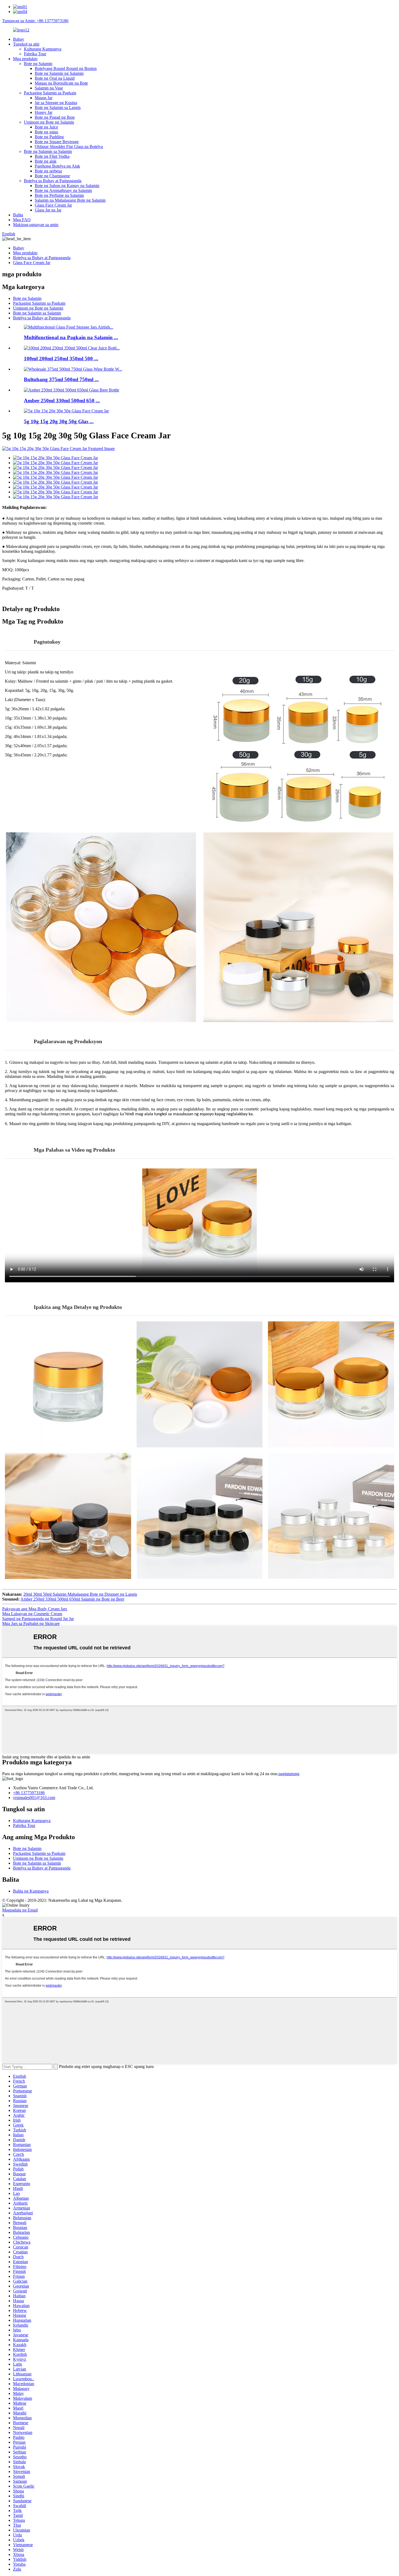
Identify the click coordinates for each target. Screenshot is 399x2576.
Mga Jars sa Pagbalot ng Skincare (31, 1623)
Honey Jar (44, 112)
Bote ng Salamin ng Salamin (59, 73)
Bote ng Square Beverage (57, 142)
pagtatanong (289, 1774)
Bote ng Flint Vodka (52, 156)
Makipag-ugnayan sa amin (36, 225)
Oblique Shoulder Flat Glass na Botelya (69, 147)
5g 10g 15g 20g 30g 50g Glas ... (59, 421)
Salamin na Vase (49, 88)
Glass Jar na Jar (48, 210)
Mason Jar (44, 98)
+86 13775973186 (29, 1793)
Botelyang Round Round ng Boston (66, 68)
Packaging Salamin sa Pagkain (50, 93)
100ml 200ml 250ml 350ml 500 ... (61, 359)
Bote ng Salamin (38, 64)
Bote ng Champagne (52, 176)
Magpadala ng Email (20, 1910)
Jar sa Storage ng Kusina (56, 103)
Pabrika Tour (35, 54)
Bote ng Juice (46, 127)
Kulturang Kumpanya (43, 49)
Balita (18, 215)
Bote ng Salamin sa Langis (58, 107)
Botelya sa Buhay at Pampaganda (53, 181)
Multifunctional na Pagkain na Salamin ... (71, 337)
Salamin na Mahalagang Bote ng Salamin (70, 200)
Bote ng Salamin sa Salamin (48, 151)
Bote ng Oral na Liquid (55, 78)
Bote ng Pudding (49, 137)
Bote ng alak (46, 161)
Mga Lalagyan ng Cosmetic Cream (32, 1614)
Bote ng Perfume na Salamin (59, 195)
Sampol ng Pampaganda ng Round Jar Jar (38, 1619)
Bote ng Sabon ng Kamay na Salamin (67, 186)
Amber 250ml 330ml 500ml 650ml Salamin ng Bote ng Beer (72, 1599)
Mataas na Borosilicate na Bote (61, 83)
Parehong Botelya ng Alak (57, 166)
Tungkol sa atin (26, 44)
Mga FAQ (22, 220)
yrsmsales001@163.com (34, 1798)
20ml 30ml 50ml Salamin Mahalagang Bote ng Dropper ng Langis (80, 1594)
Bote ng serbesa (48, 171)
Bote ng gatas (46, 132)
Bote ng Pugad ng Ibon (55, 117)
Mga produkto (25, 59)
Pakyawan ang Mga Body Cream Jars (35, 1609)
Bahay (19, 39)
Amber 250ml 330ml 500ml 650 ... (62, 401)
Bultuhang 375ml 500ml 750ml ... (61, 379)
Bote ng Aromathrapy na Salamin (63, 190)
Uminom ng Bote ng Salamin (49, 122)
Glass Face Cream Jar (53, 205)
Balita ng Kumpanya (31, 1891)
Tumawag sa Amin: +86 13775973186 (35, 21)
